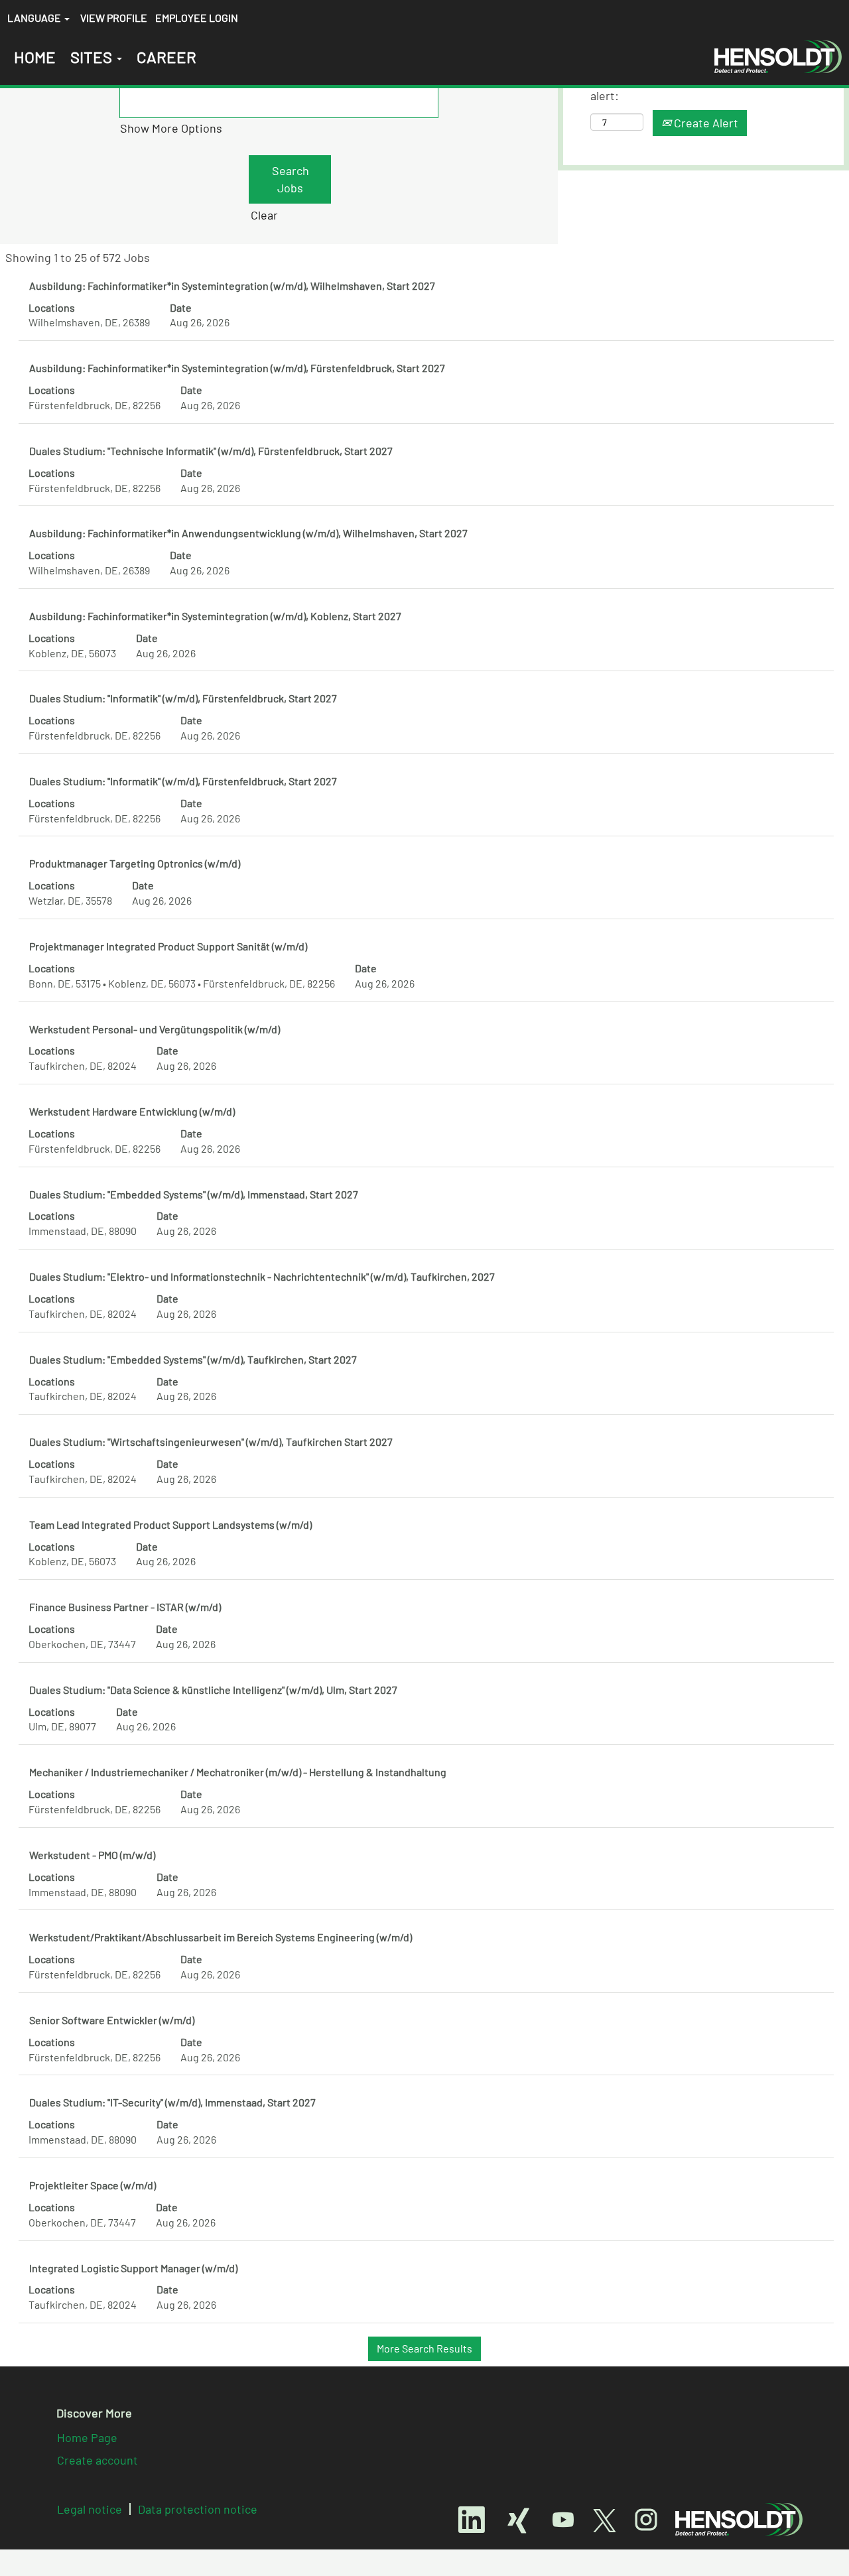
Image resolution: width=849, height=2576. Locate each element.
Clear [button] (264, 215)
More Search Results (424, 2348)
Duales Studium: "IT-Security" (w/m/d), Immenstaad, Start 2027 (172, 2102)
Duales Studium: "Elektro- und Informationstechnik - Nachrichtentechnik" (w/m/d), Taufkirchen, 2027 (262, 1276)
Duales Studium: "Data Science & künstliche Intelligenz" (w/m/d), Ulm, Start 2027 (213, 1690)
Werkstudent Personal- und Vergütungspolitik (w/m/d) (155, 1029)
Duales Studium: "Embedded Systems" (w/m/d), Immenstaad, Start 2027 (194, 1194)
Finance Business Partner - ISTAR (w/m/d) (125, 1607)
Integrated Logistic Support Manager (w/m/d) (133, 2268)
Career (166, 57)
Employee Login (197, 18)
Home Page (87, 2437)
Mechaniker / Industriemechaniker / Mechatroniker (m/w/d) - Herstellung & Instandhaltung (238, 1772)
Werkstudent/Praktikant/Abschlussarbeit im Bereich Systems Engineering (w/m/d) (221, 1937)
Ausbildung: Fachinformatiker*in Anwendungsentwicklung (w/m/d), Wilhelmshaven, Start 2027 (248, 533)
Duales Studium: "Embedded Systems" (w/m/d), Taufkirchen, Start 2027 (193, 1359)
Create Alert (705, 123)
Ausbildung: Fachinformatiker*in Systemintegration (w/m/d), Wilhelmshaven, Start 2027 (232, 286)
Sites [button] (93, 57)
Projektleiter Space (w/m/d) (93, 2185)
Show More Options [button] (171, 128)
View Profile (114, 18)
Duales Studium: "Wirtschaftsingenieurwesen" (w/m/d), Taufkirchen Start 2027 (211, 1442)
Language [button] (35, 18)
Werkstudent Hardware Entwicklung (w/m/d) (132, 1111)
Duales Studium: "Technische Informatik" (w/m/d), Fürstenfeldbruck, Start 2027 (211, 451)
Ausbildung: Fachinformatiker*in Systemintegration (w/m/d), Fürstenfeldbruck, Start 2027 (237, 368)
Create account (98, 2460)
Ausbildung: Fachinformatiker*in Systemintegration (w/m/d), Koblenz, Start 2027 (215, 616)
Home (35, 57)
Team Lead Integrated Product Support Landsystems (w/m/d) (170, 1524)
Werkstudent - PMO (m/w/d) (92, 1855)
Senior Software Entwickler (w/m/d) (112, 2020)
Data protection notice (198, 2509)
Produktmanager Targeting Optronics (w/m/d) (135, 863)
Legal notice (90, 2509)
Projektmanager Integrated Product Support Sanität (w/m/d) (168, 946)
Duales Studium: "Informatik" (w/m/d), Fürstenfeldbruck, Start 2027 (183, 698)
